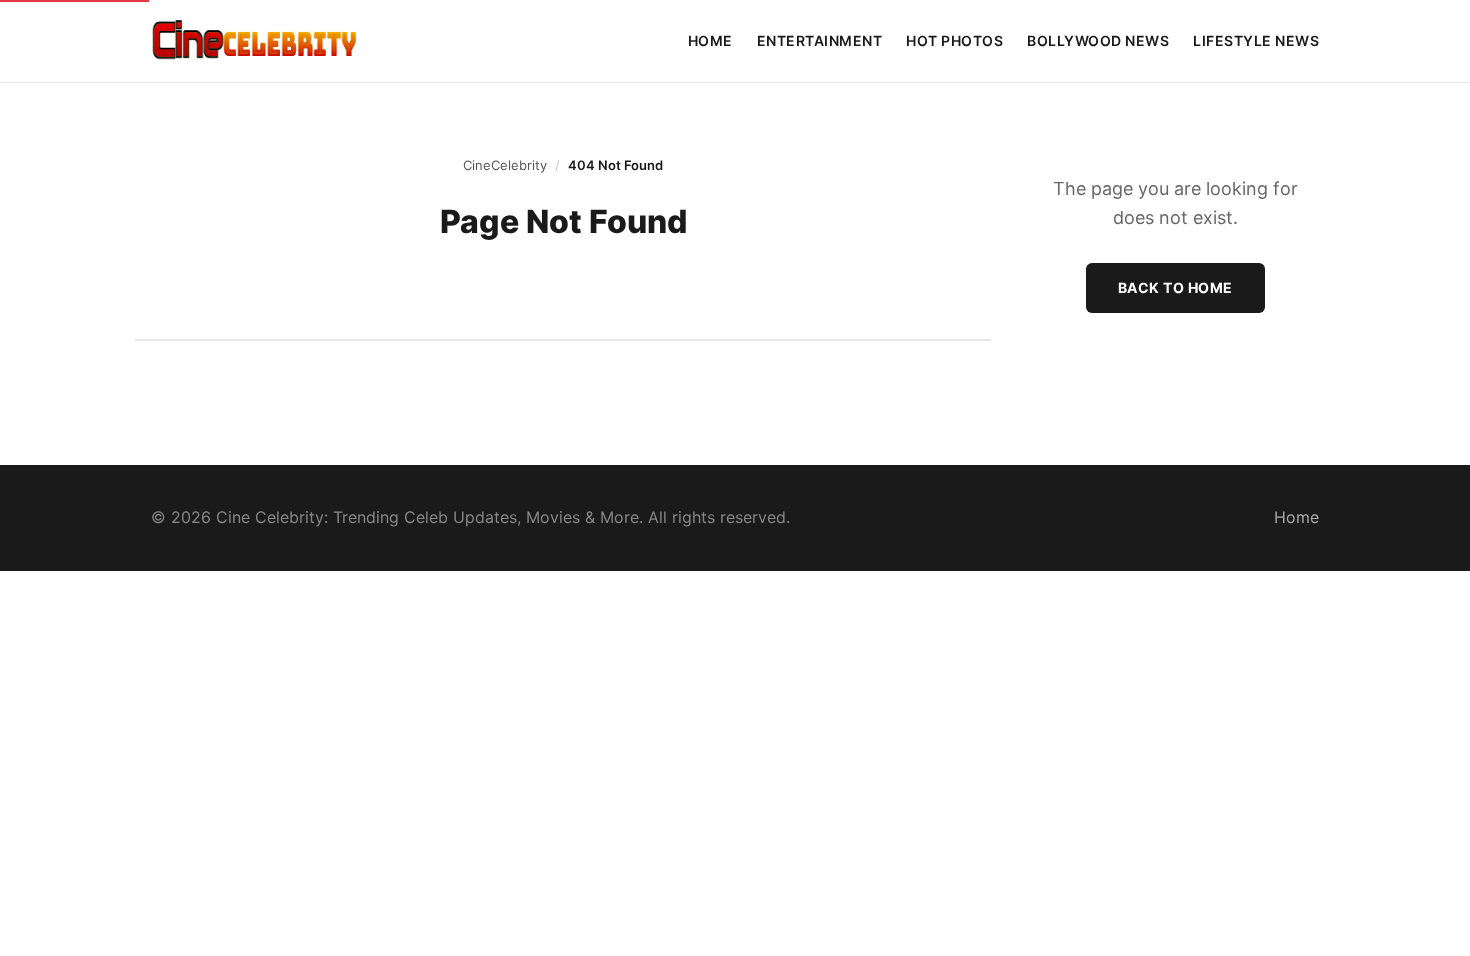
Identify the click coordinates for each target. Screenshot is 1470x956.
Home (710, 40)
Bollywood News (1098, 40)
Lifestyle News (1256, 40)
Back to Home (1175, 287)
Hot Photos (954, 40)
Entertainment (820, 40)
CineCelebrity (505, 165)
